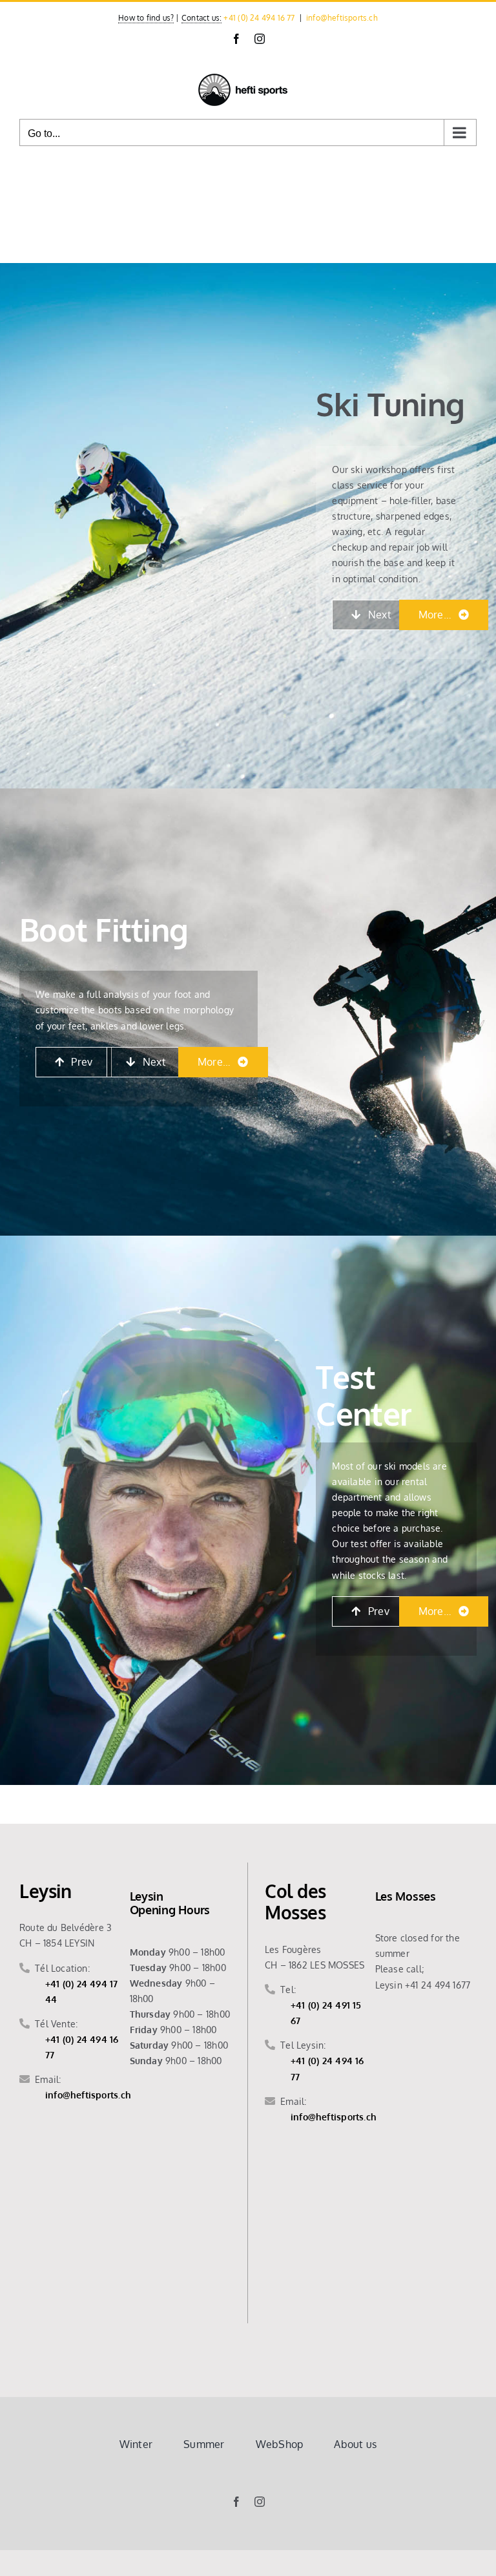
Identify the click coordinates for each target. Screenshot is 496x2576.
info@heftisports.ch (342, 18)
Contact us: (201, 18)
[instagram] (260, 2502)
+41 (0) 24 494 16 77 (259, 18)
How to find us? (146, 18)
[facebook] (236, 2502)
